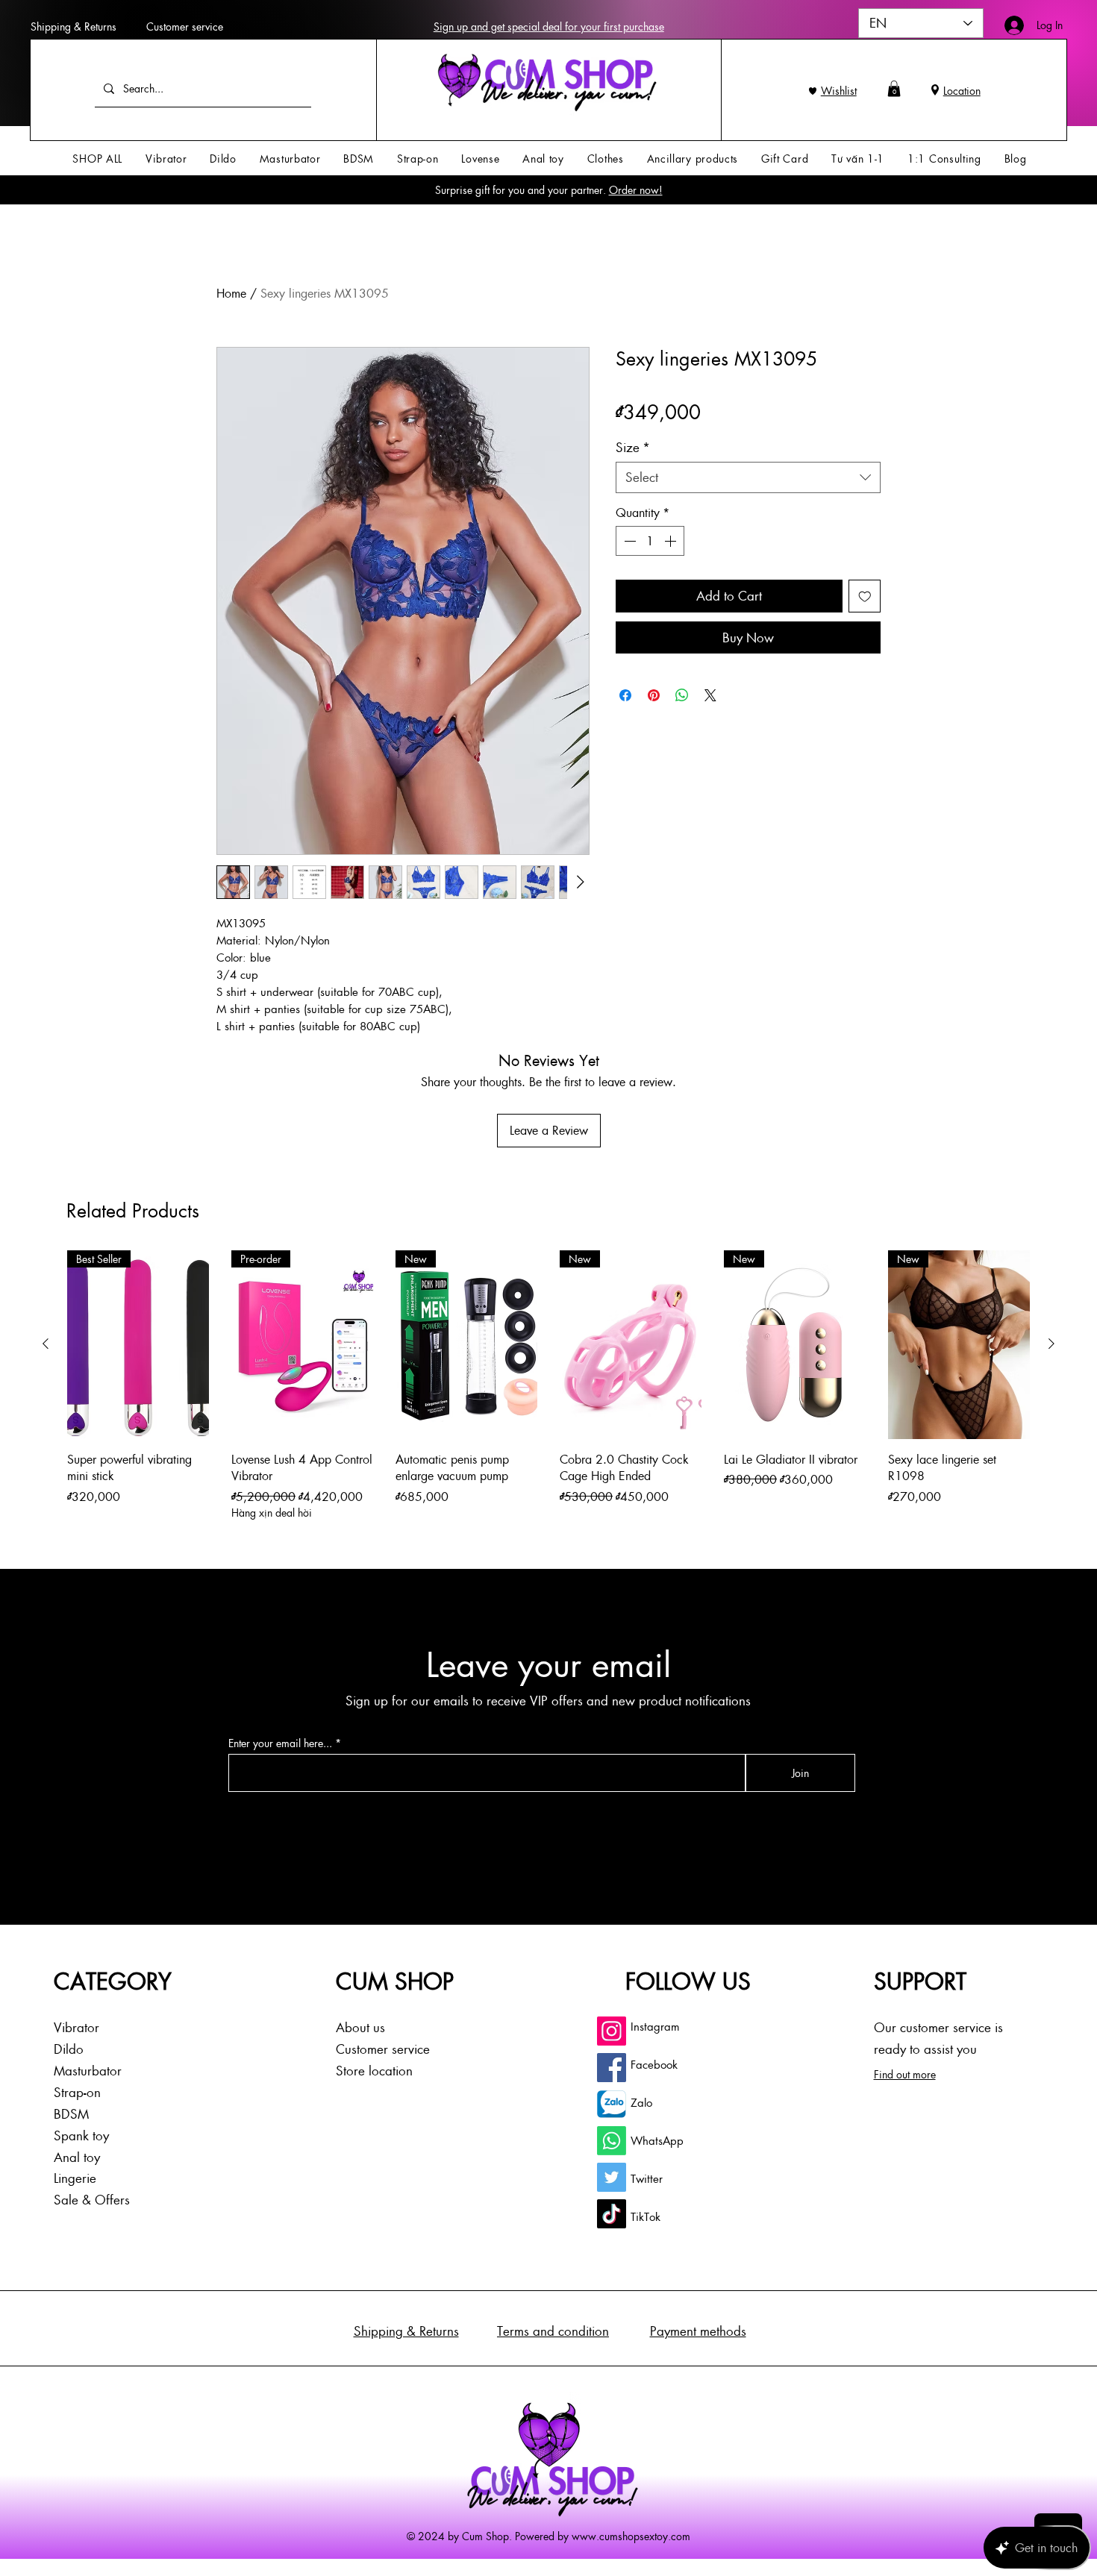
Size (633, 447)
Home (231, 293)
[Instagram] (612, 2031)
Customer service (185, 26)
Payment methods (698, 2331)
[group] (548, 1386)
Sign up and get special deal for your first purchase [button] (549, 26)
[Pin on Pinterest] (654, 695)
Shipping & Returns (74, 26)
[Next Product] (1051, 1344)
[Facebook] (612, 2068)
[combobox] (748, 477)
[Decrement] (628, 541)
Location (962, 90)
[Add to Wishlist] (865, 596)
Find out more (905, 2074)
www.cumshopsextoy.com (631, 2536)
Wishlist (839, 90)
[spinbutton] (650, 541)
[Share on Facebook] (625, 695)
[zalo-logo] (612, 2104)
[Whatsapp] (612, 2141)
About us (360, 2027)
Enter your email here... (280, 1743)
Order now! (636, 189)
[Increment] (672, 541)
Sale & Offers (92, 2199)
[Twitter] (612, 2177)
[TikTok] (612, 2214)
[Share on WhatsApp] (682, 695)
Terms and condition (553, 2331)
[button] (894, 89)
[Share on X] (710, 695)
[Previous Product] (46, 1344)
